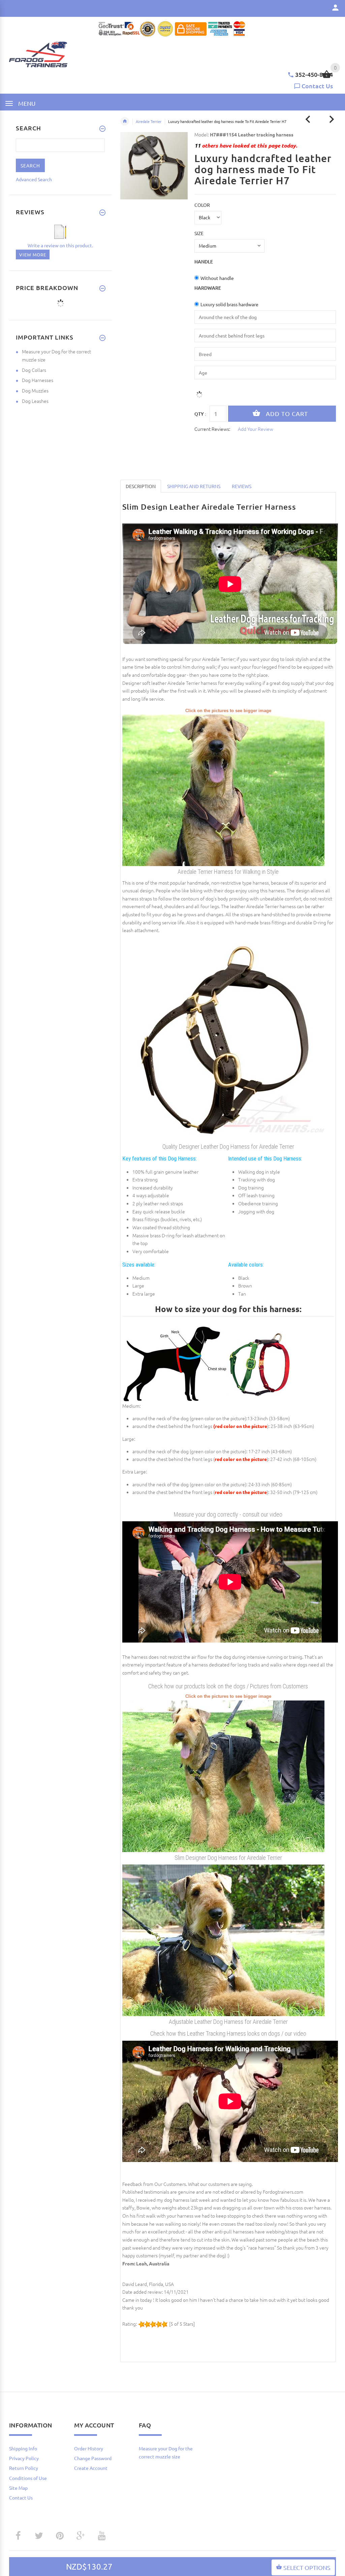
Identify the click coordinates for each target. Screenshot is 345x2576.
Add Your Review (256, 429)
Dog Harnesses (38, 380)
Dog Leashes (35, 401)
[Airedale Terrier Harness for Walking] (223, 1775)
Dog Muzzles (35, 390)
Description (141, 486)
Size (199, 233)
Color (202, 205)
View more (33, 255)
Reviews (242, 486)
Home (125, 121)
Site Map (18, 2488)
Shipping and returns (194, 486)
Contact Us (317, 86)
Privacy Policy (24, 2458)
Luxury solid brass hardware (229, 304)
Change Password (93, 2458)
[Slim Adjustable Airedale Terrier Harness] (223, 790)
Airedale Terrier (149, 121)
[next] (332, 119)
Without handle (217, 278)
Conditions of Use (28, 2478)
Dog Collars (34, 370)
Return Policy (24, 2468)
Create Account (91, 2468)
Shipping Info (23, 2448)
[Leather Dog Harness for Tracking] (223, 1039)
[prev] (308, 119)
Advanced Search (34, 179)
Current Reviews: (212, 429)
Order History (89, 2448)
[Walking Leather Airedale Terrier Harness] (223, 1940)
